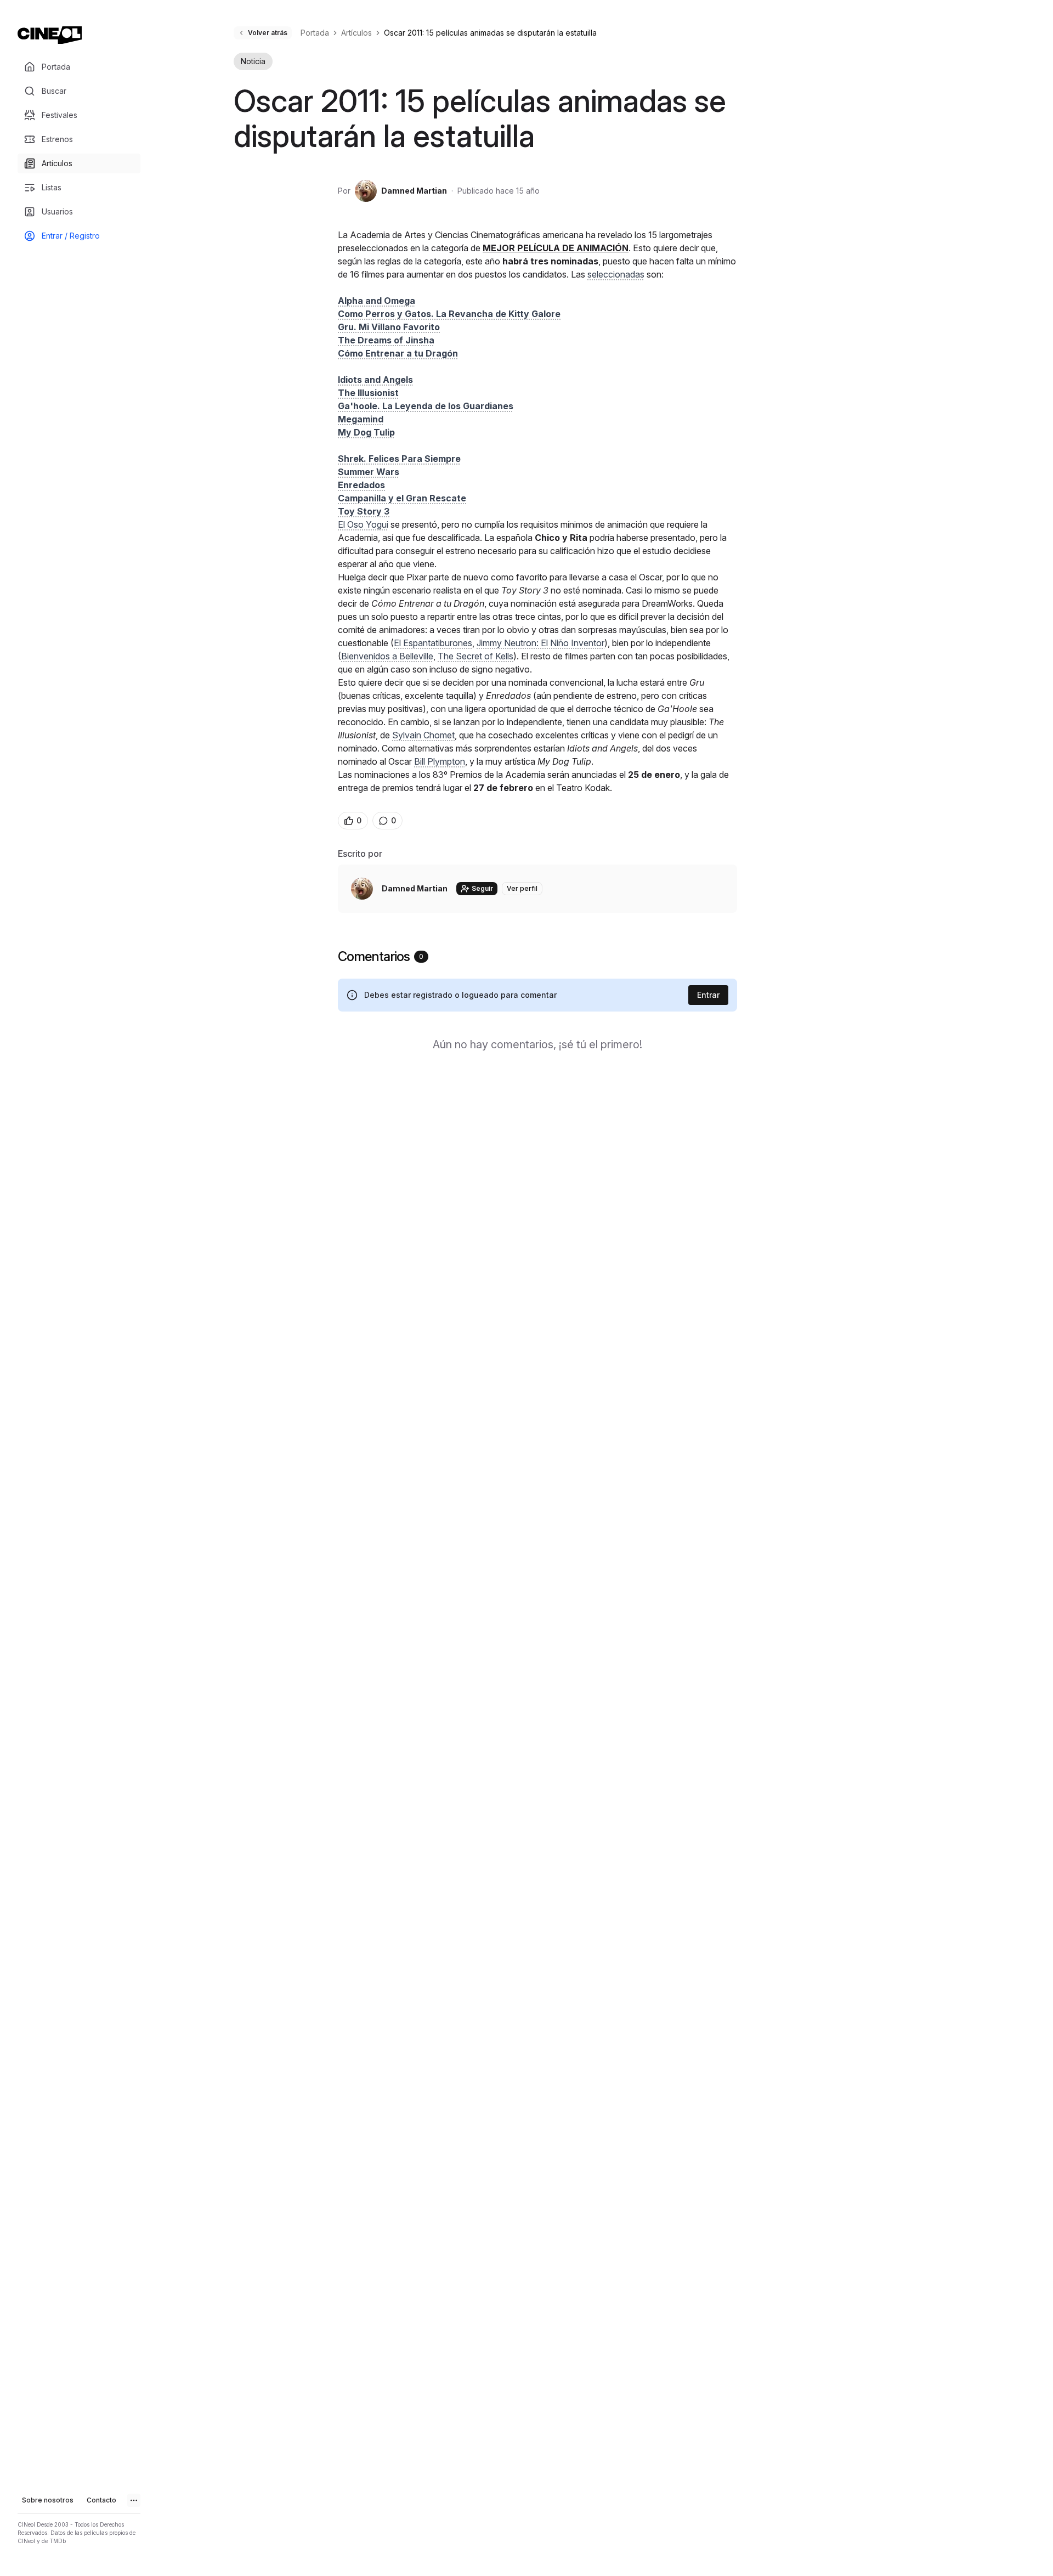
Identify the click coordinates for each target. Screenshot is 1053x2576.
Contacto (101, 2500)
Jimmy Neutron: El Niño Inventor (540, 643)
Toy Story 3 (364, 511)
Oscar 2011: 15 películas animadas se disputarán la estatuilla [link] (490, 33)
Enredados (361, 485)
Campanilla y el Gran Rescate (402, 498)
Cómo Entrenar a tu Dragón (398, 353)
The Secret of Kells (475, 656)
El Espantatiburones (433, 643)
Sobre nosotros (48, 2500)
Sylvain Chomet (423, 735)
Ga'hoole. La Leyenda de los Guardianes (426, 406)
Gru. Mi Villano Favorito (389, 327)
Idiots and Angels (375, 380)
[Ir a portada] (50, 35)
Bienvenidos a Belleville (387, 656)
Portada (315, 33)
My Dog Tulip (366, 432)
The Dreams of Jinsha (386, 340)
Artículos (356, 33)
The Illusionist (368, 393)
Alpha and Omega (377, 301)
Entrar (708, 995)
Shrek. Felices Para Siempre (399, 459)
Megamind (361, 419)
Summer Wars (369, 472)
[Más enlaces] (134, 2500)
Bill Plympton (440, 761)
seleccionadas (616, 274)
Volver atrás (268, 33)
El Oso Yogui (363, 524)
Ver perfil (522, 888)
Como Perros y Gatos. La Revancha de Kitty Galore (449, 314)
